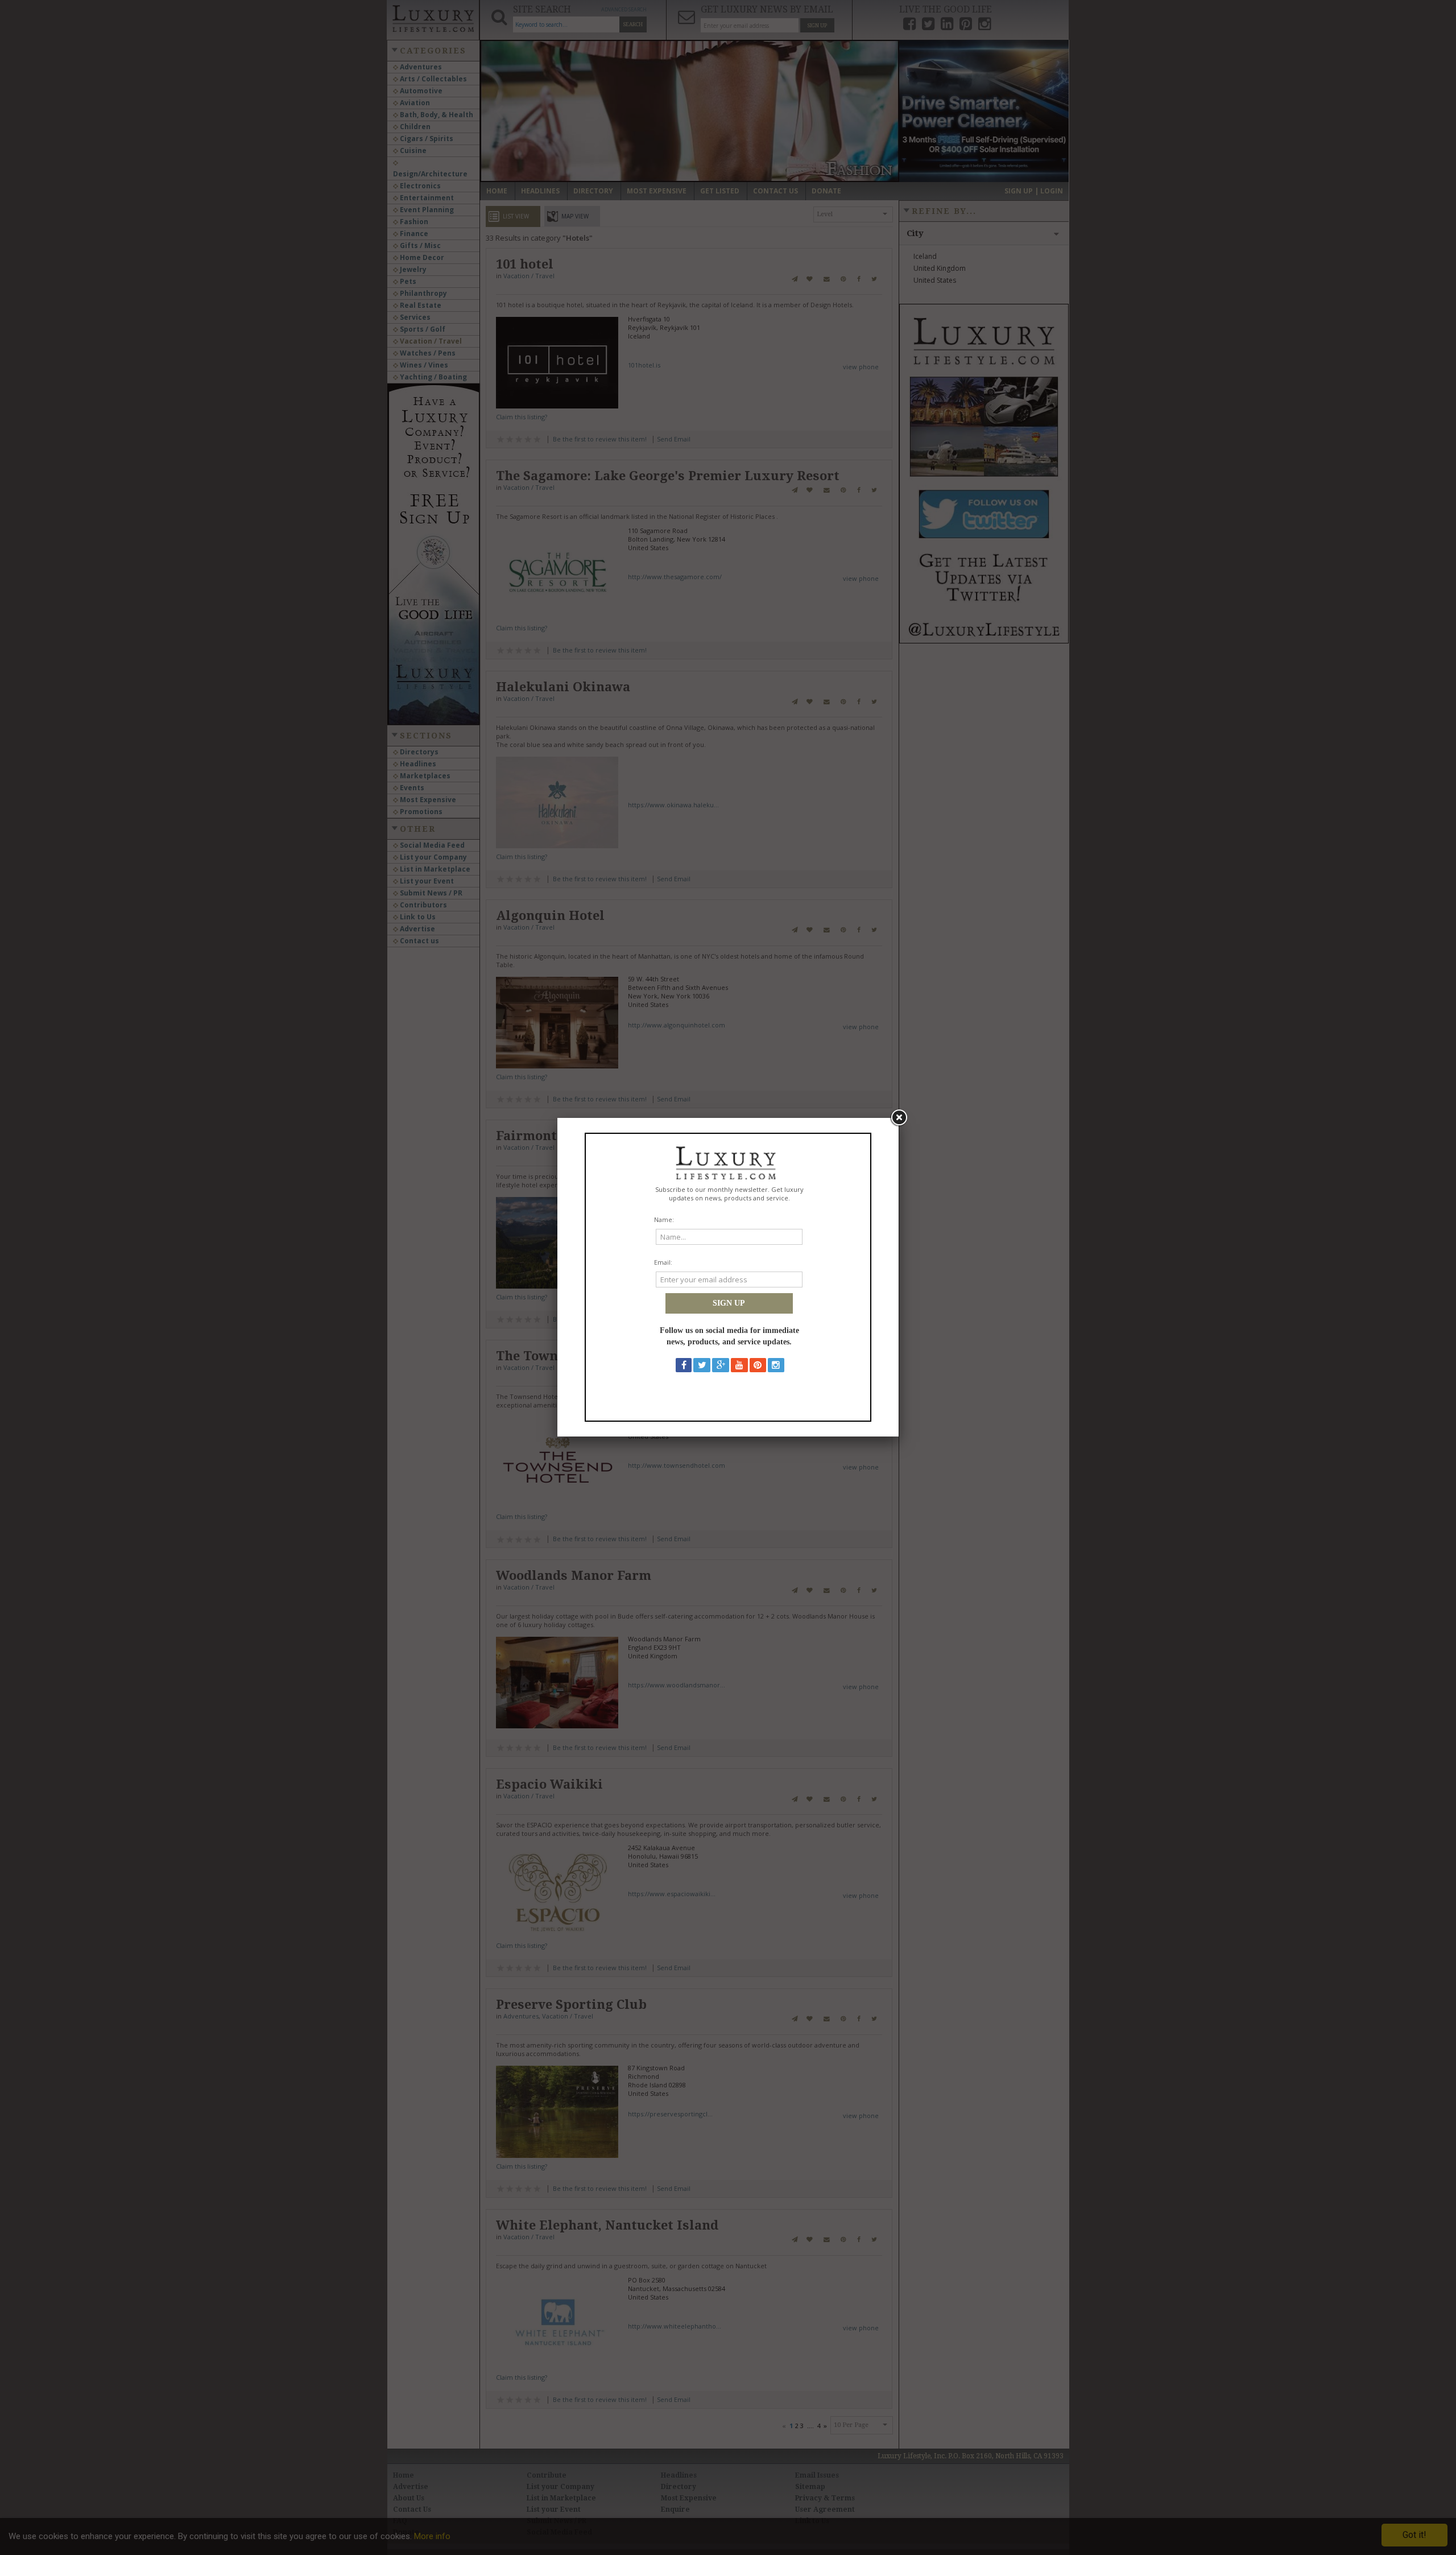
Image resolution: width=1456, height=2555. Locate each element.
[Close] (899, 1118)
